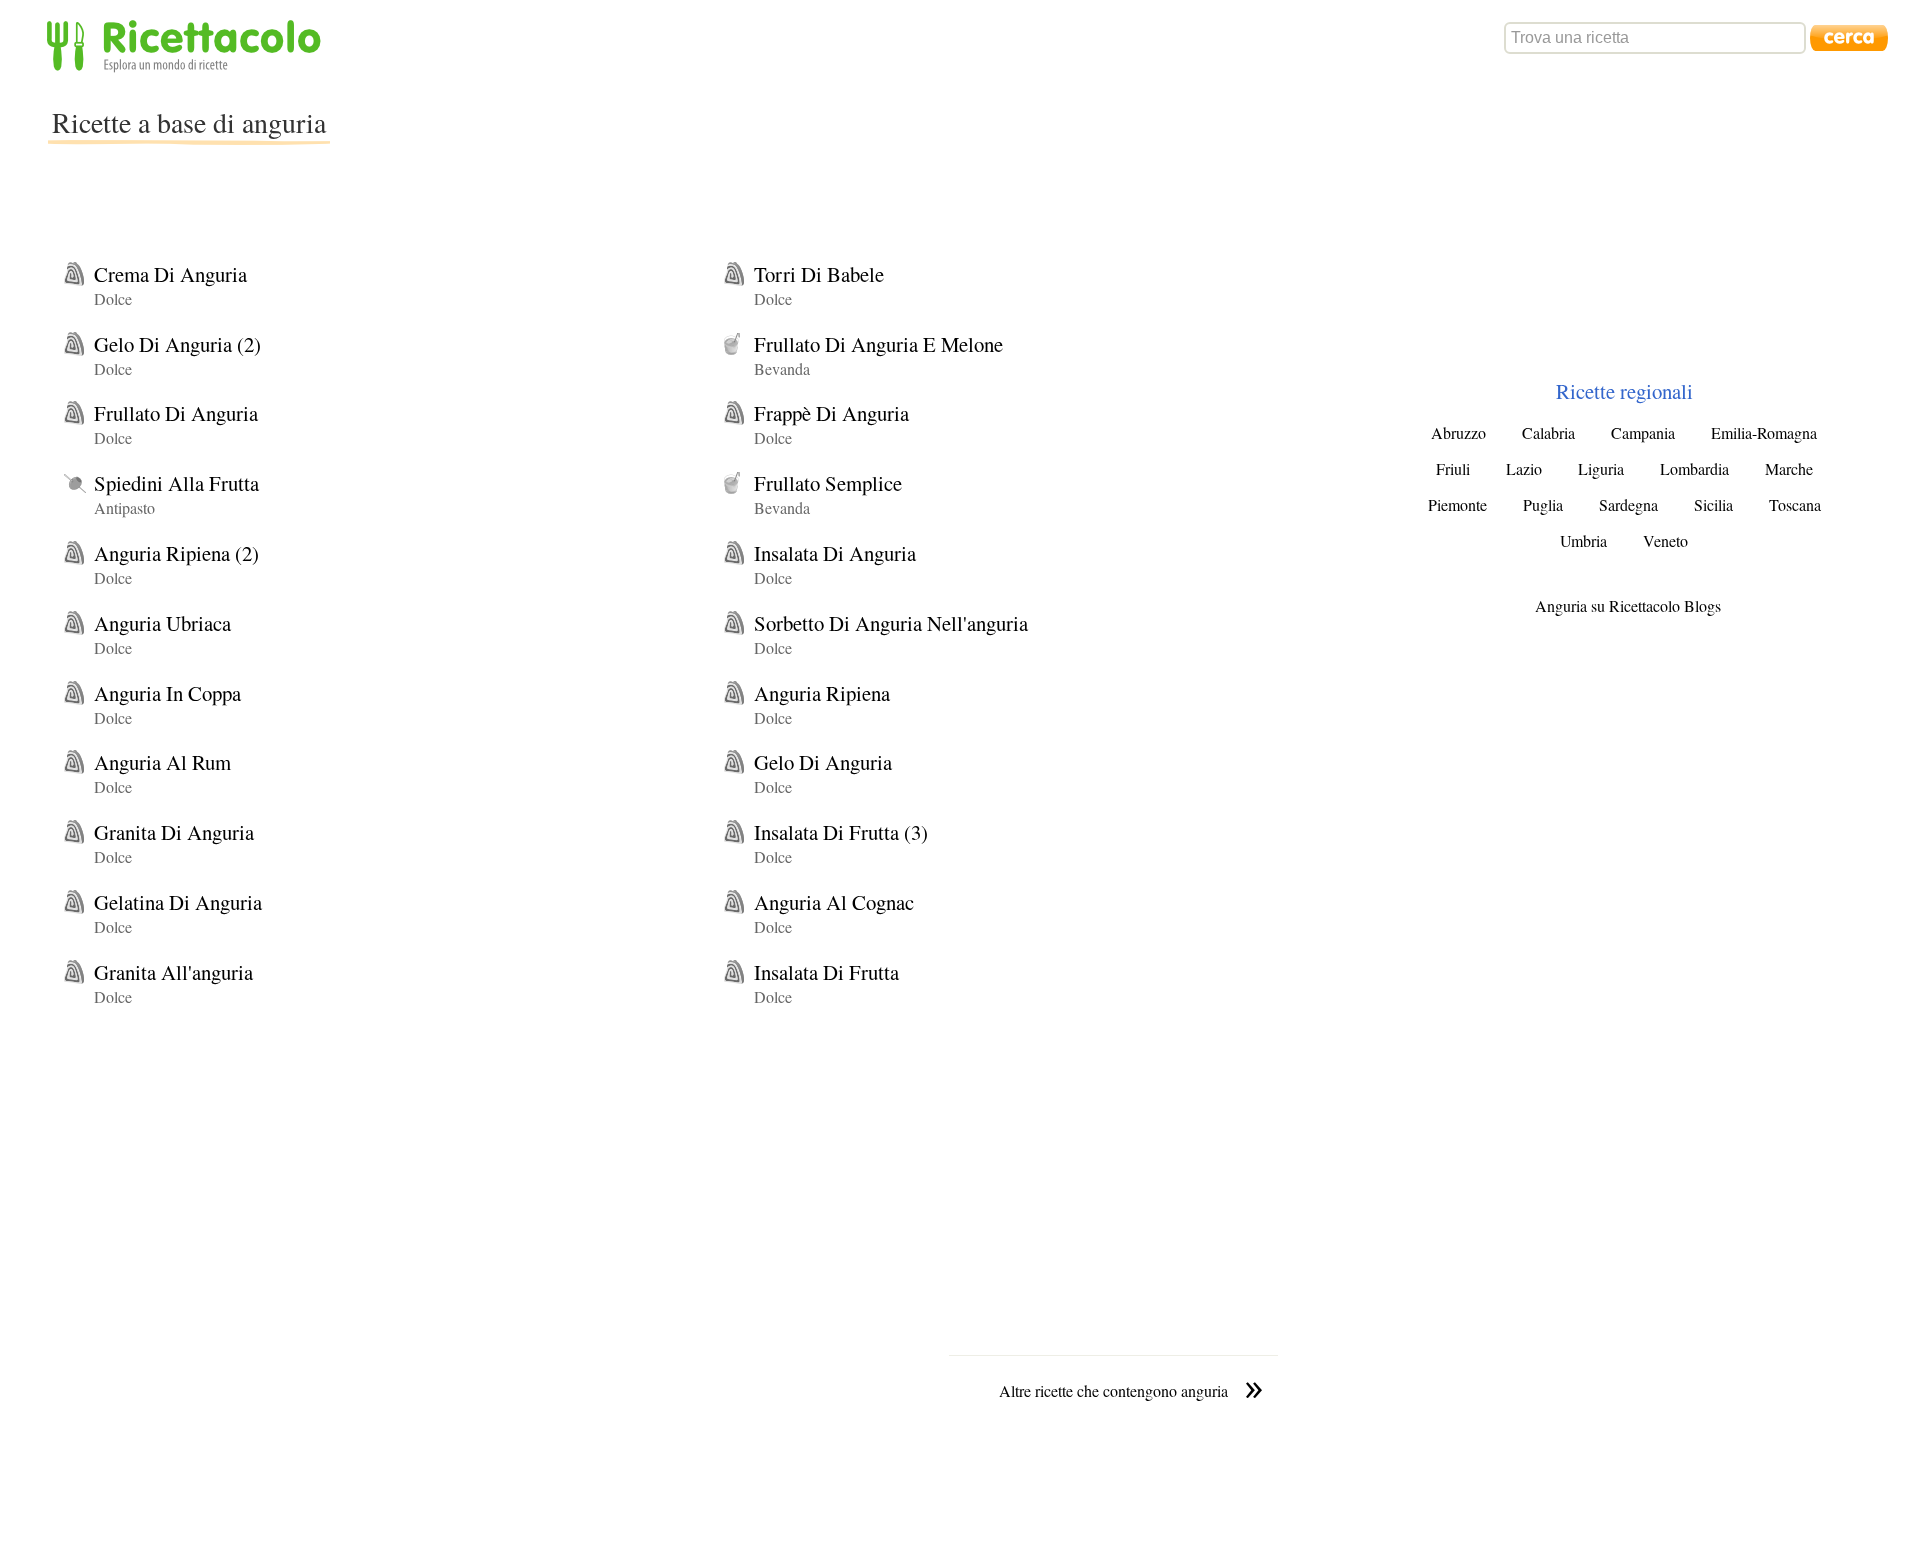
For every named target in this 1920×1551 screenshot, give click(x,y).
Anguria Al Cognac (834, 902)
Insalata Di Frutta (826, 972)
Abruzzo (1458, 432)
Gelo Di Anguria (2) (177, 344)
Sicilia (1713, 504)
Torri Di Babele (819, 274)
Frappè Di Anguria (831, 413)
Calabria (1548, 432)
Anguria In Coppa (167, 693)
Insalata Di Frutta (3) (841, 832)
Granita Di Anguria (174, 832)
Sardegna (1628, 504)
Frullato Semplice (828, 483)
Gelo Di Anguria (823, 762)
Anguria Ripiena (822, 693)
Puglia (1543, 504)
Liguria (1601, 468)
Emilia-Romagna (1764, 432)
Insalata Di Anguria (835, 553)
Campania (1643, 432)
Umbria (1583, 540)
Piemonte (1457, 504)
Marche (1789, 468)
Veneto (1665, 540)
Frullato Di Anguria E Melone (878, 344)
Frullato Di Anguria (176, 413)
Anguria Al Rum (162, 762)
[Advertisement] (694, 134)
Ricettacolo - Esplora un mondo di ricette (188, 44)
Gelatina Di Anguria (178, 902)
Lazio (1524, 468)
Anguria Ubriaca (162, 623)
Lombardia (1694, 468)
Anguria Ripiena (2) (176, 553)
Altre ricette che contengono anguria (1113, 1390)
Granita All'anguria (173, 972)
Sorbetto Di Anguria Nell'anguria (891, 623)
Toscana (1795, 504)
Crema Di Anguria (170, 274)
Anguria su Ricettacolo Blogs (1628, 605)
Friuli (1453, 468)
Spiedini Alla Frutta (176, 483)
